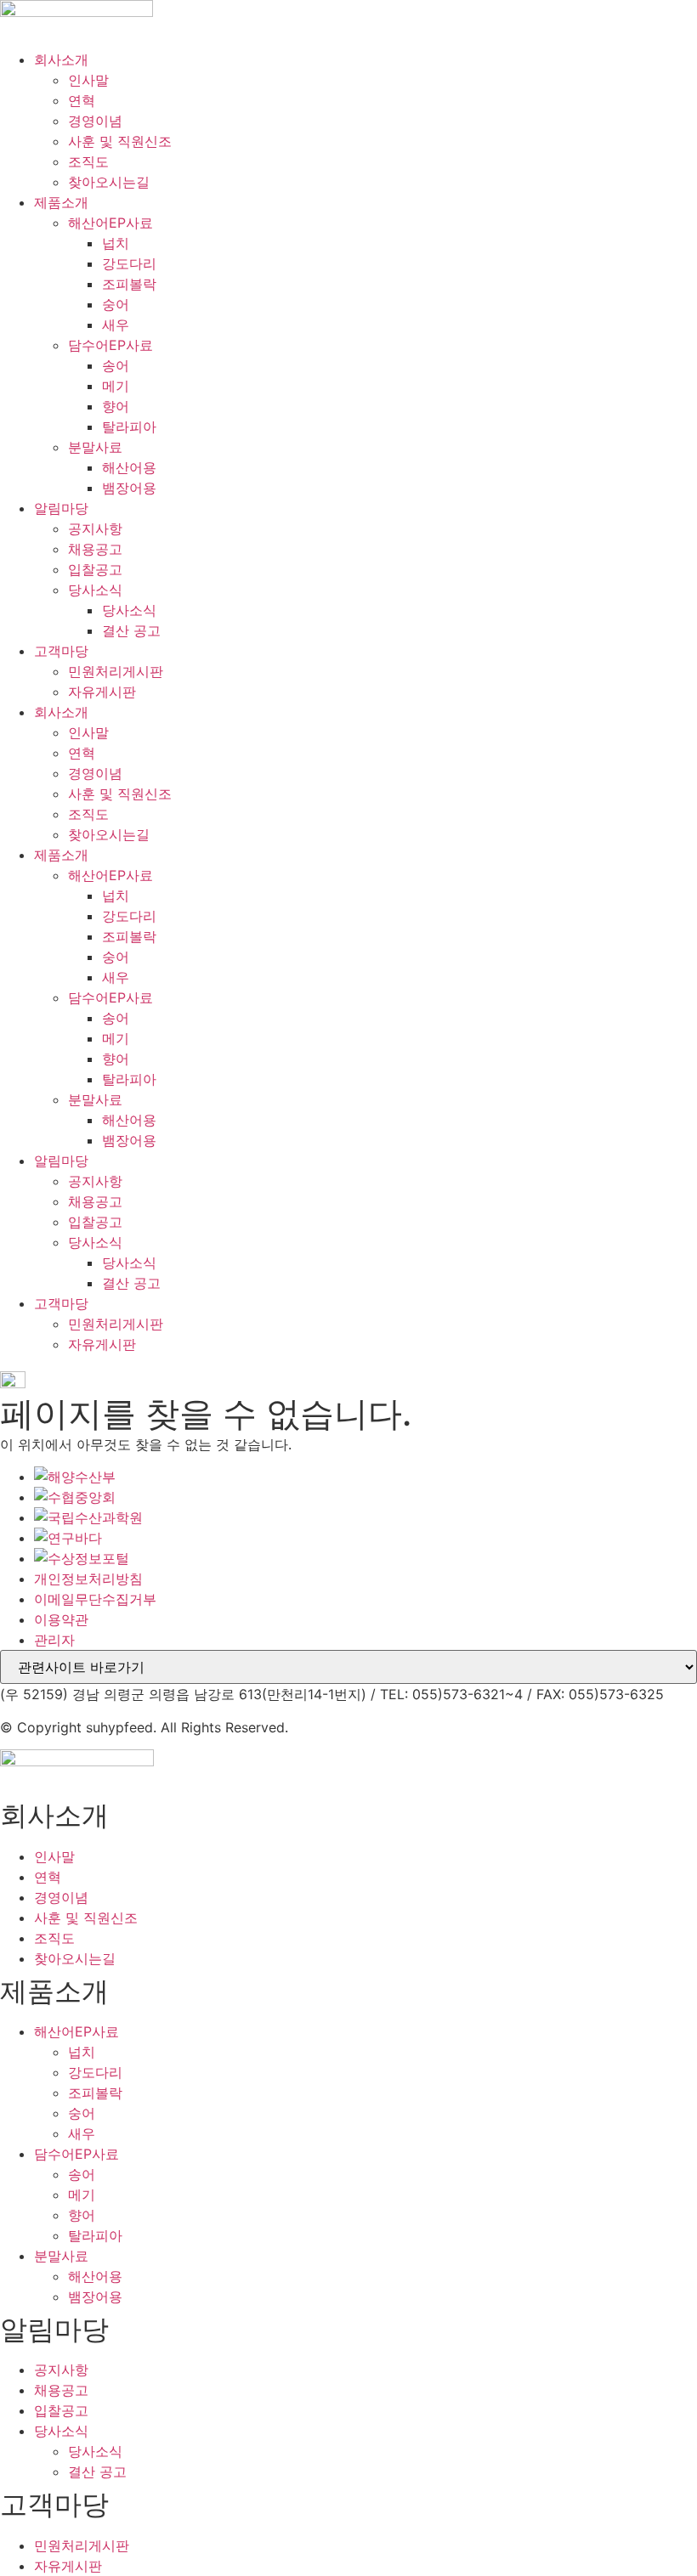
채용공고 (95, 549)
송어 (116, 365)
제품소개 (61, 202)
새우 (116, 325)
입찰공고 (95, 569)
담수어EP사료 (110, 345)
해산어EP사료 (110, 223)
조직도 (88, 161)
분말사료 (95, 447)
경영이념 (95, 121)
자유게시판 (102, 692)
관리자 (54, 1640)
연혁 (82, 100)
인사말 (88, 80)
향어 (116, 406)
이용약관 (61, 1619)
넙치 (116, 243)
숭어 (116, 304)
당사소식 (95, 590)
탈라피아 (129, 427)
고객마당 (61, 651)
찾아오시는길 (109, 182)
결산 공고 (131, 630)
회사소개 (61, 59)
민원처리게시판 (116, 671)
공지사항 (95, 528)
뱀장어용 (129, 488)
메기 (116, 386)
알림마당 (61, 508)
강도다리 (129, 263)
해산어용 (129, 467)
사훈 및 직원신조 (120, 141)
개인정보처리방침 (88, 1579)
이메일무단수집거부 (95, 1599)
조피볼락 (129, 284)
